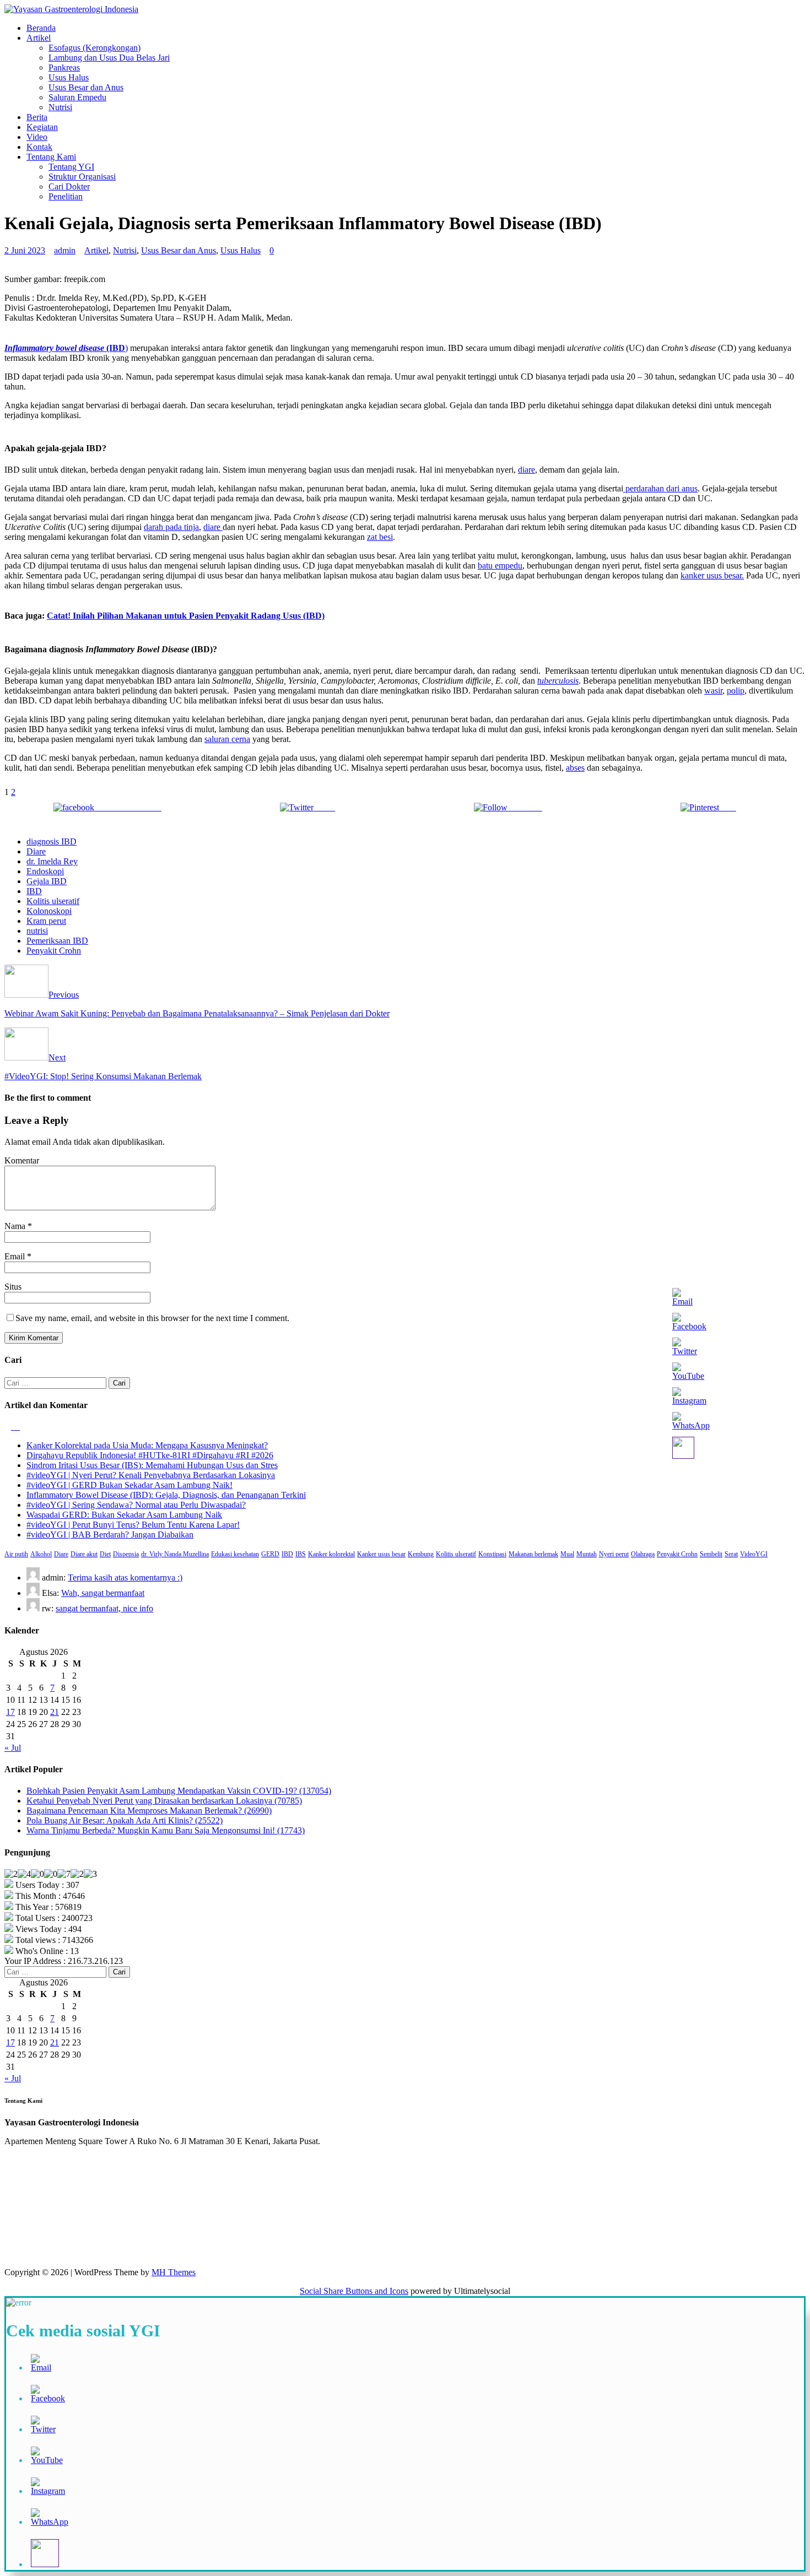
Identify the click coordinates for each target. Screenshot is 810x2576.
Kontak (39, 147)
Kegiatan (42, 127)
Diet (105, 1554)
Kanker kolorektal (331, 1554)
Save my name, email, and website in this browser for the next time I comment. (152, 1318)
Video (37, 137)
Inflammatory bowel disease (54, 348)
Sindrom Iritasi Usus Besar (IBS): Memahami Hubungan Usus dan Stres (152, 1465)
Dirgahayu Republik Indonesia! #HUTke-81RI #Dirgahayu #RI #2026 (150, 1455)
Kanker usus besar (381, 1554)
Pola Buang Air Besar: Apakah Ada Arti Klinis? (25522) (125, 1820)
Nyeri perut (614, 1554)
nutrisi (37, 931)
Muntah (587, 1554)
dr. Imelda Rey (52, 861)
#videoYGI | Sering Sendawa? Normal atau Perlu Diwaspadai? (136, 1505)
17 (10, 1712)
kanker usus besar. (712, 575)
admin (65, 250)
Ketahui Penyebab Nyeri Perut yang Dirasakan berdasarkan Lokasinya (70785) (164, 1801)
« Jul (13, 1748)
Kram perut (46, 921)
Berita (37, 117)
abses (575, 768)
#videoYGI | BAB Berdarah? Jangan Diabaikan (110, 1535)
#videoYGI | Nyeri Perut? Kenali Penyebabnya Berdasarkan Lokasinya (151, 1475)
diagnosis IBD (52, 841)
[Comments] (17, 1427)
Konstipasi (492, 1554)
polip (736, 691)
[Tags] (9, 1427)
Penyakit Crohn (54, 951)
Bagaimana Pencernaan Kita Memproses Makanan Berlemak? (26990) (149, 1811)
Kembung (421, 1554)
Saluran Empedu (77, 97)
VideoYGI (754, 1554)
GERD (270, 1554)
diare (526, 470)
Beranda (41, 28)
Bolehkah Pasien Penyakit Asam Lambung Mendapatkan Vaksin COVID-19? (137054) (179, 1791)
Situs (13, 1287)
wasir (713, 691)
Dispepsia (126, 1554)
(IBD (115, 348)
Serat (731, 1554)
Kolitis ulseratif (53, 901)
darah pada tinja (171, 527)
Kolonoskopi (49, 911)
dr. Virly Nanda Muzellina (175, 1554)
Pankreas (64, 67)
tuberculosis (558, 681)
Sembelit (711, 1554)
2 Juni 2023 (25, 250)
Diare (36, 851)
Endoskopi (45, 871)
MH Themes (174, 2272)
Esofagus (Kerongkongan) (94, 48)
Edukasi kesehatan (235, 1554)
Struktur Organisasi (82, 177)
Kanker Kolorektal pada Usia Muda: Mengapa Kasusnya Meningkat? (147, 1445)
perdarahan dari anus (660, 488)
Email (16, 1256)
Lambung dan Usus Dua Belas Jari (109, 58)
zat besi (380, 537)
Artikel (39, 38)
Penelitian (66, 196)
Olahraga (643, 1554)
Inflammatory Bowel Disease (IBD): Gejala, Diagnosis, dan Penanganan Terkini (166, 1495)
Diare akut (84, 1554)
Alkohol (41, 1554)
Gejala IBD (47, 881)
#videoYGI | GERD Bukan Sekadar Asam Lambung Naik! (129, 1485)
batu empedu (500, 565)
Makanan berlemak (533, 1554)
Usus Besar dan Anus (86, 87)
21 (55, 1712)
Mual (567, 1554)
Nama (16, 1226)
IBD (34, 891)
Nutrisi (60, 107)
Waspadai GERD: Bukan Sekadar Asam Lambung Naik (124, 1515)
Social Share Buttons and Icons (354, 2291)
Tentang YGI (71, 167)
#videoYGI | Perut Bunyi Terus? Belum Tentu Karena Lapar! (133, 1525)
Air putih (16, 1554)
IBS (301, 1554)
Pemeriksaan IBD (57, 941)
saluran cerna (227, 739)
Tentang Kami (51, 157)
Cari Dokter (69, 186)
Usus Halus (69, 77)
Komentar (22, 1160)
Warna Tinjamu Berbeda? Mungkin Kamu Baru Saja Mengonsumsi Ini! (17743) (166, 1830)
